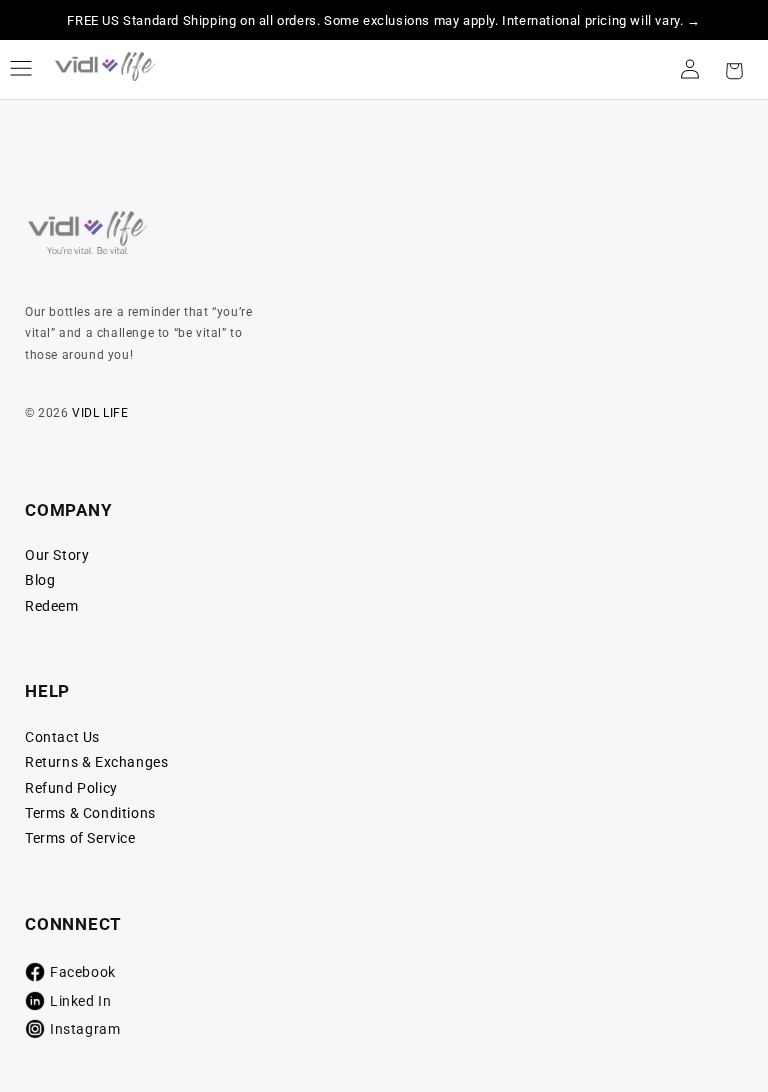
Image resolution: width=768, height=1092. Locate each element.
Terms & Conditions (90, 813)
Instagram (85, 1029)
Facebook (83, 972)
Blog (40, 580)
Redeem (52, 606)
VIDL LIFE (100, 413)
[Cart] (734, 69)
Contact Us (62, 737)
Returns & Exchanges (96, 762)
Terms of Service (80, 838)
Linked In (80, 1001)
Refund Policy (71, 788)
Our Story (57, 555)
